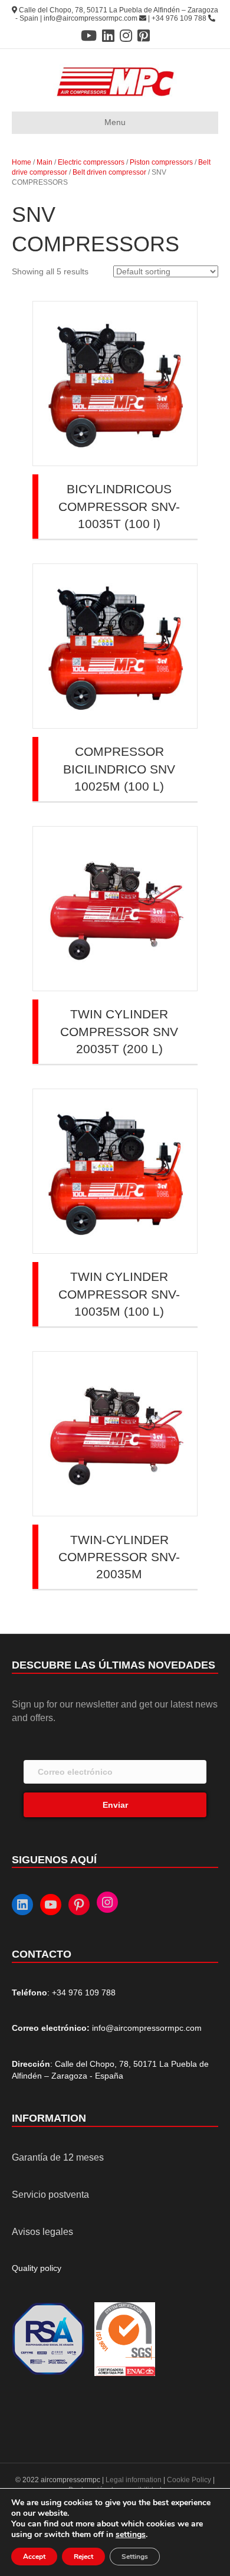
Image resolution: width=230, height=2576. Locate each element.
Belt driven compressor (109, 172)
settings (131, 2535)
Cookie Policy (189, 2480)
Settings (135, 2557)
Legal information (134, 2480)
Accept (34, 2557)
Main (45, 162)
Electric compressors (91, 162)
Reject (83, 2557)
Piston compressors (161, 162)
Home (22, 162)
